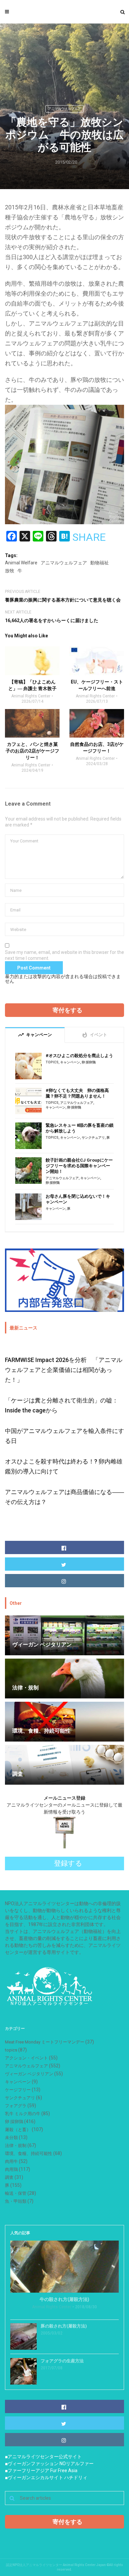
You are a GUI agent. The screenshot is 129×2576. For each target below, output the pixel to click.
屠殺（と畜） (18, 2130)
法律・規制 (16, 2146)
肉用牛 (11, 2161)
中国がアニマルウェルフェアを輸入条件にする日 (64, 1436)
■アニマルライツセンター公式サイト (43, 2457)
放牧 (10, 571)
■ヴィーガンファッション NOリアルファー (49, 2464)
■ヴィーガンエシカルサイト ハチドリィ (46, 2477)
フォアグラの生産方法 (62, 2361)
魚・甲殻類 (16, 2201)
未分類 (11, 2138)
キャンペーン (70, 1062)
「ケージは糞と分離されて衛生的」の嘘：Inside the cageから (62, 1405)
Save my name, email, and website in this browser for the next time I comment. (64, 955)
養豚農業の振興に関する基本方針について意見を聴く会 (63, 600)
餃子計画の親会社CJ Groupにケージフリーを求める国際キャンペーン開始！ (79, 1166)
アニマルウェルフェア (64, 109)
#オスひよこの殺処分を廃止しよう (79, 1056)
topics (52, 1062)
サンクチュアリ (93, 1138)
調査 (9, 2177)
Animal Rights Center (31, 696)
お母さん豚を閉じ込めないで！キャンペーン (78, 1199)
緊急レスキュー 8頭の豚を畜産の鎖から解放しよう (80, 1128)
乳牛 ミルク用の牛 (23, 2114)
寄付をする (67, 1010)
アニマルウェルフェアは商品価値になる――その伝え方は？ (64, 1497)
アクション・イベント (26, 2058)
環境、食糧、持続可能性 (29, 2153)
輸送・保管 (16, 2193)
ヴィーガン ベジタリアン (29, 2074)
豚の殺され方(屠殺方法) (64, 2326)
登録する (68, 1863)
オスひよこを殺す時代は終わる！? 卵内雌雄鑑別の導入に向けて (64, 1466)
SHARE (89, 537)
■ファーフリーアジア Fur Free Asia (41, 2470)
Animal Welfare (21, 563)
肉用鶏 (11, 2169)
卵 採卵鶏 (89, 1062)
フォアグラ (16, 2106)
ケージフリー (18, 2090)
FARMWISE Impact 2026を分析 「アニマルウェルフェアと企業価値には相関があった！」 (64, 1370)
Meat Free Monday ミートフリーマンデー (45, 2042)
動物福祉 (100, 563)
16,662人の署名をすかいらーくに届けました (52, 620)
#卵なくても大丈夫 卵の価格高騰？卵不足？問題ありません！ (77, 1093)
